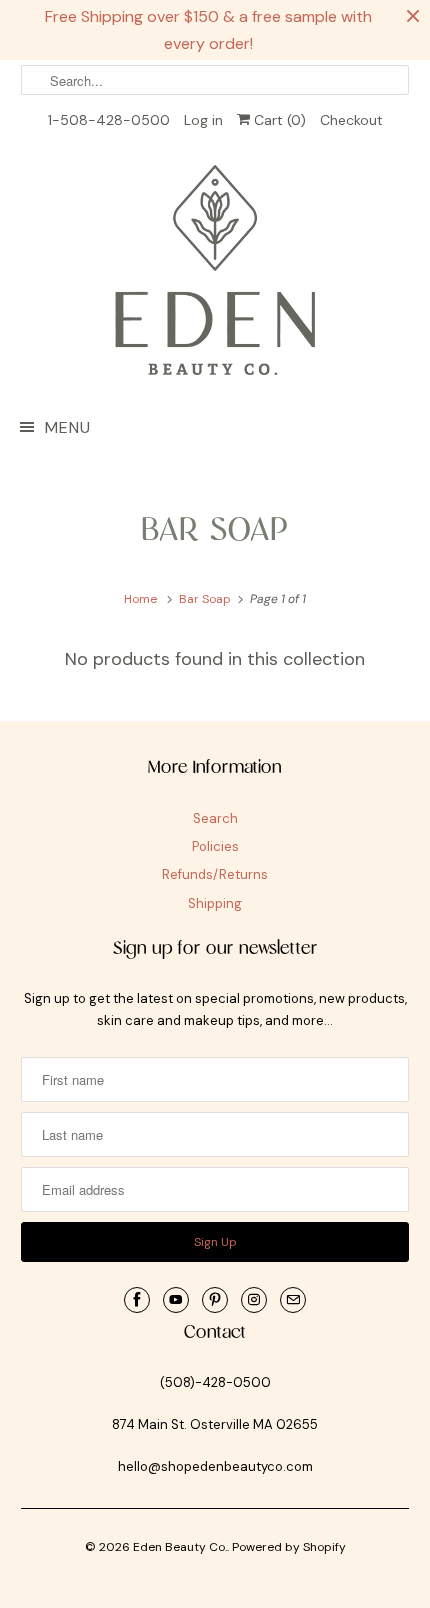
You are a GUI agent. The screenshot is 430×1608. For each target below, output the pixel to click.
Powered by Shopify (289, 1547)
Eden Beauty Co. (180, 1547)
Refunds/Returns (215, 874)
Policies (215, 846)
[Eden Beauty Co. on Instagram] (254, 1300)
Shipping (215, 903)
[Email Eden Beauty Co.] (293, 1300)
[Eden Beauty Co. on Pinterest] (215, 1300)
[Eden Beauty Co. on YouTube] (176, 1300)
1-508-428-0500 (109, 120)
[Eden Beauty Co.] (215, 274)
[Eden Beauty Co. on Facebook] (137, 1300)
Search (215, 818)
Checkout (351, 120)
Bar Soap (215, 531)
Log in (203, 120)
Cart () (278, 120)
